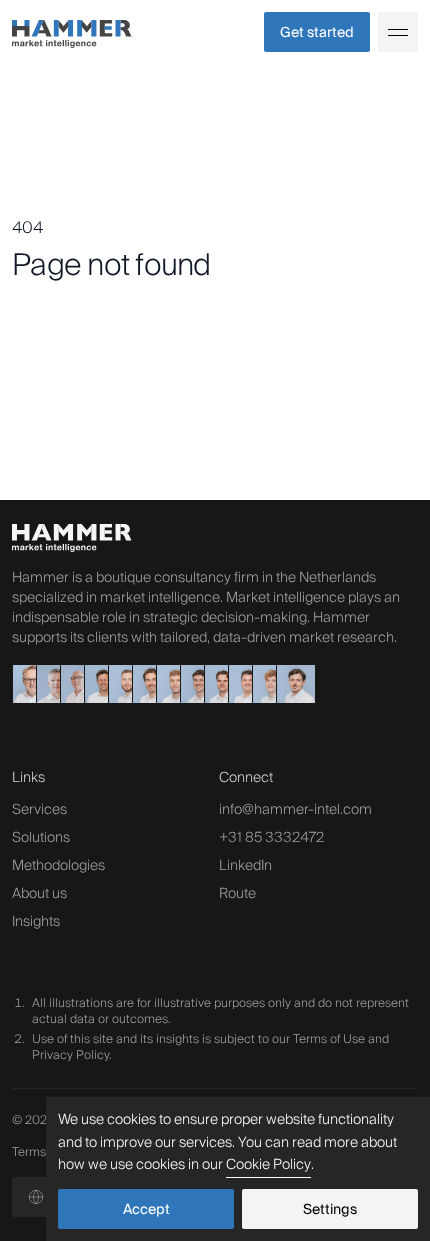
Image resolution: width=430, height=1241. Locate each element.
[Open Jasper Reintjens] (120, 684)
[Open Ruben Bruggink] (264, 684)
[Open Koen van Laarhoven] (96, 684)
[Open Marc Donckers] (48, 684)
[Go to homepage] (113, 32)
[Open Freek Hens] (216, 684)
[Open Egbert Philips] (24, 684)
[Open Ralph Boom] (168, 684)
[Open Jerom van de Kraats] (192, 684)
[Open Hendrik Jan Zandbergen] (72, 684)
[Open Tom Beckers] (144, 684)
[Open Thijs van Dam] (288, 684)
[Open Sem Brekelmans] (240, 684)
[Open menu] (398, 32)
